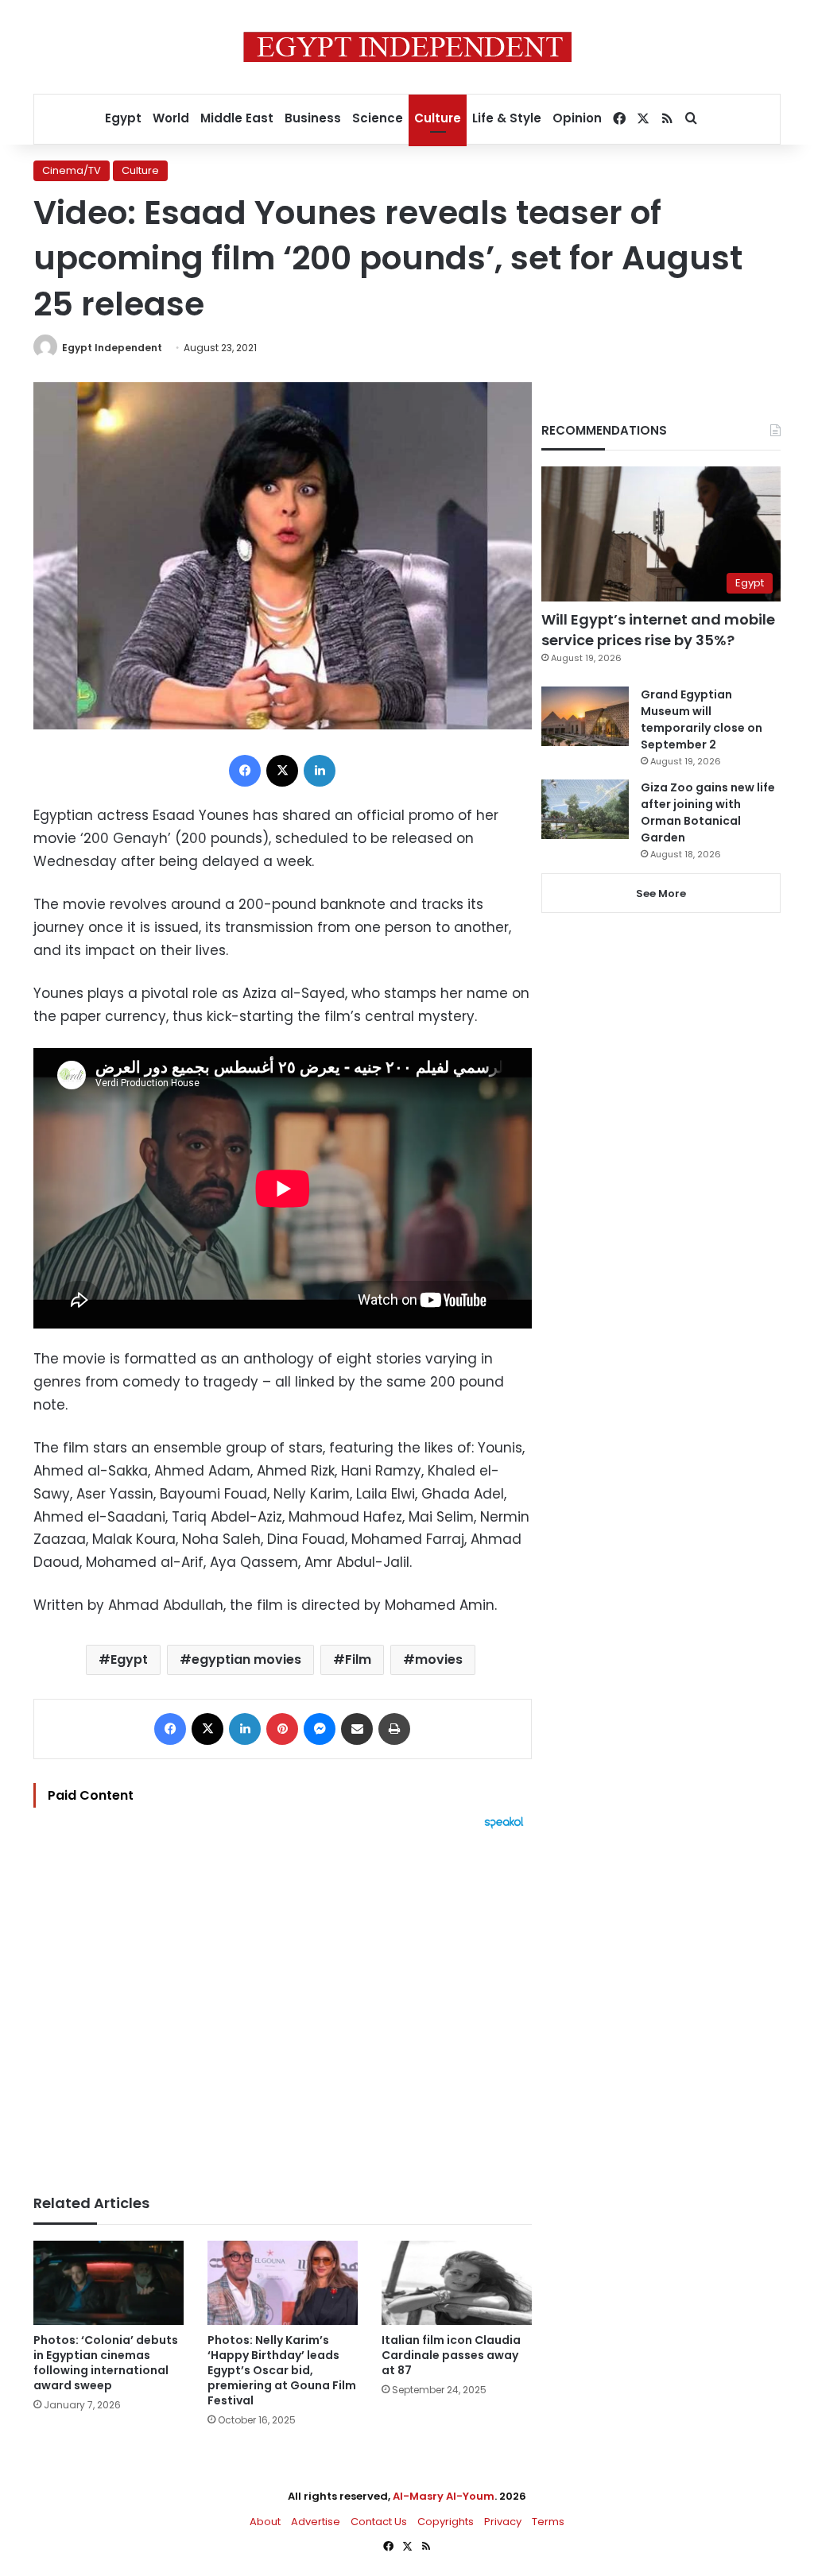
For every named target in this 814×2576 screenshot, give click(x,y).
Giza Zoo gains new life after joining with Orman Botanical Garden (708, 812)
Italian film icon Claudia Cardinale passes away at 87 (451, 2355)
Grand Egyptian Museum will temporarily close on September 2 (702, 719)
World (171, 118)
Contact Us (379, 2522)
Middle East (237, 118)
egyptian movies (246, 1659)
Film (358, 1659)
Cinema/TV (72, 170)
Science (378, 118)
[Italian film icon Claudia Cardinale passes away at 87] (457, 2283)
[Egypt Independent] (407, 47)
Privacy (503, 2522)
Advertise (316, 2522)
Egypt (123, 118)
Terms (548, 2522)
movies (439, 1659)
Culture (438, 118)
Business (313, 118)
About (265, 2522)
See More (661, 893)
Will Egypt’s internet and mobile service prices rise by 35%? (658, 629)
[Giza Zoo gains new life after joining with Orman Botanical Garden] (585, 809)
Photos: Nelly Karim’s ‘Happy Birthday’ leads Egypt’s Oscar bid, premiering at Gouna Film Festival (282, 2370)
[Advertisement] (283, 2004)
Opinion (577, 118)
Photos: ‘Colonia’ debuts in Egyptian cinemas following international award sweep (106, 2363)
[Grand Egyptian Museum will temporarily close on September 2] (585, 716)
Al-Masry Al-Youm (444, 2496)
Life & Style (507, 118)
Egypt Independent (112, 348)
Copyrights (446, 2522)
